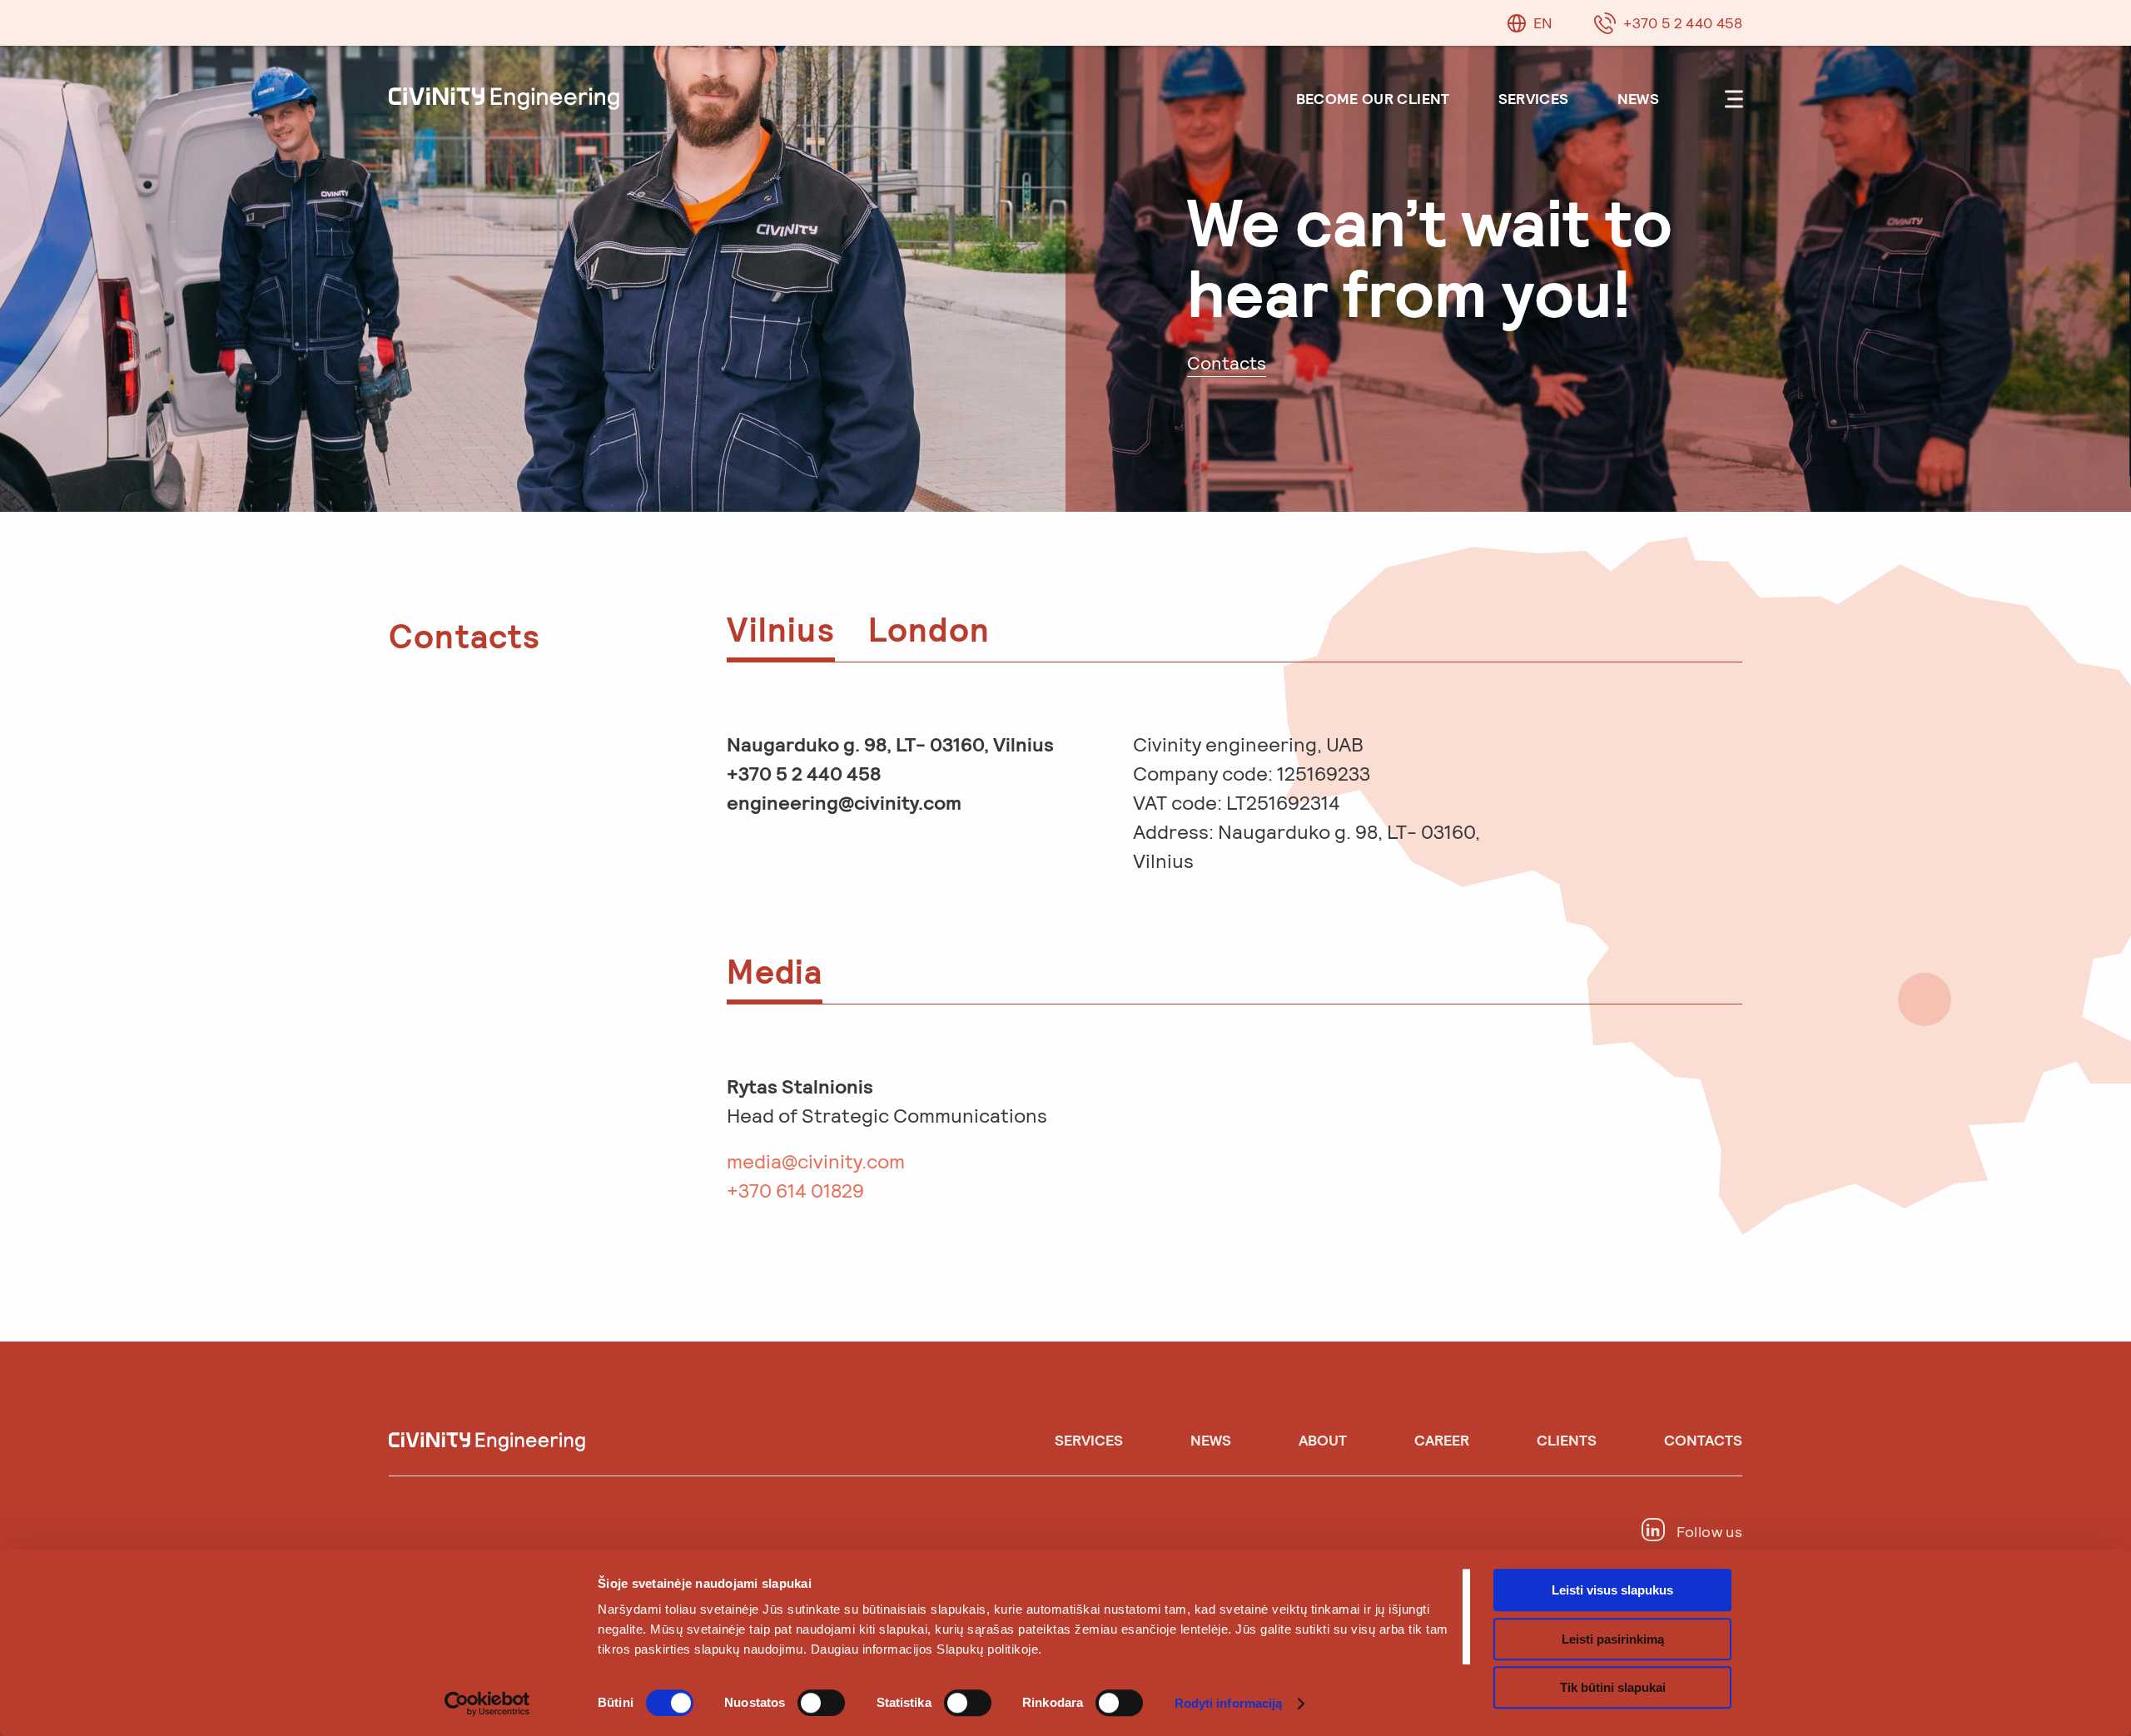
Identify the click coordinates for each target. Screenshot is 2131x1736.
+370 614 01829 (795, 1190)
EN (1543, 22)
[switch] (821, 1703)
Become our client (1373, 98)
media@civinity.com (816, 1161)
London (929, 628)
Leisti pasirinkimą (1613, 1639)
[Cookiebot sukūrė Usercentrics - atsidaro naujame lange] (487, 1704)
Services (1534, 98)
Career (1442, 1440)
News (1638, 98)
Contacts (1703, 1440)
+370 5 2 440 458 (1683, 22)
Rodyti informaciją (1229, 1703)
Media (775, 970)
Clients (1567, 1440)
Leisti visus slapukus (1612, 1590)
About (1323, 1440)
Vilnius (780, 628)
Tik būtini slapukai (1613, 1687)
